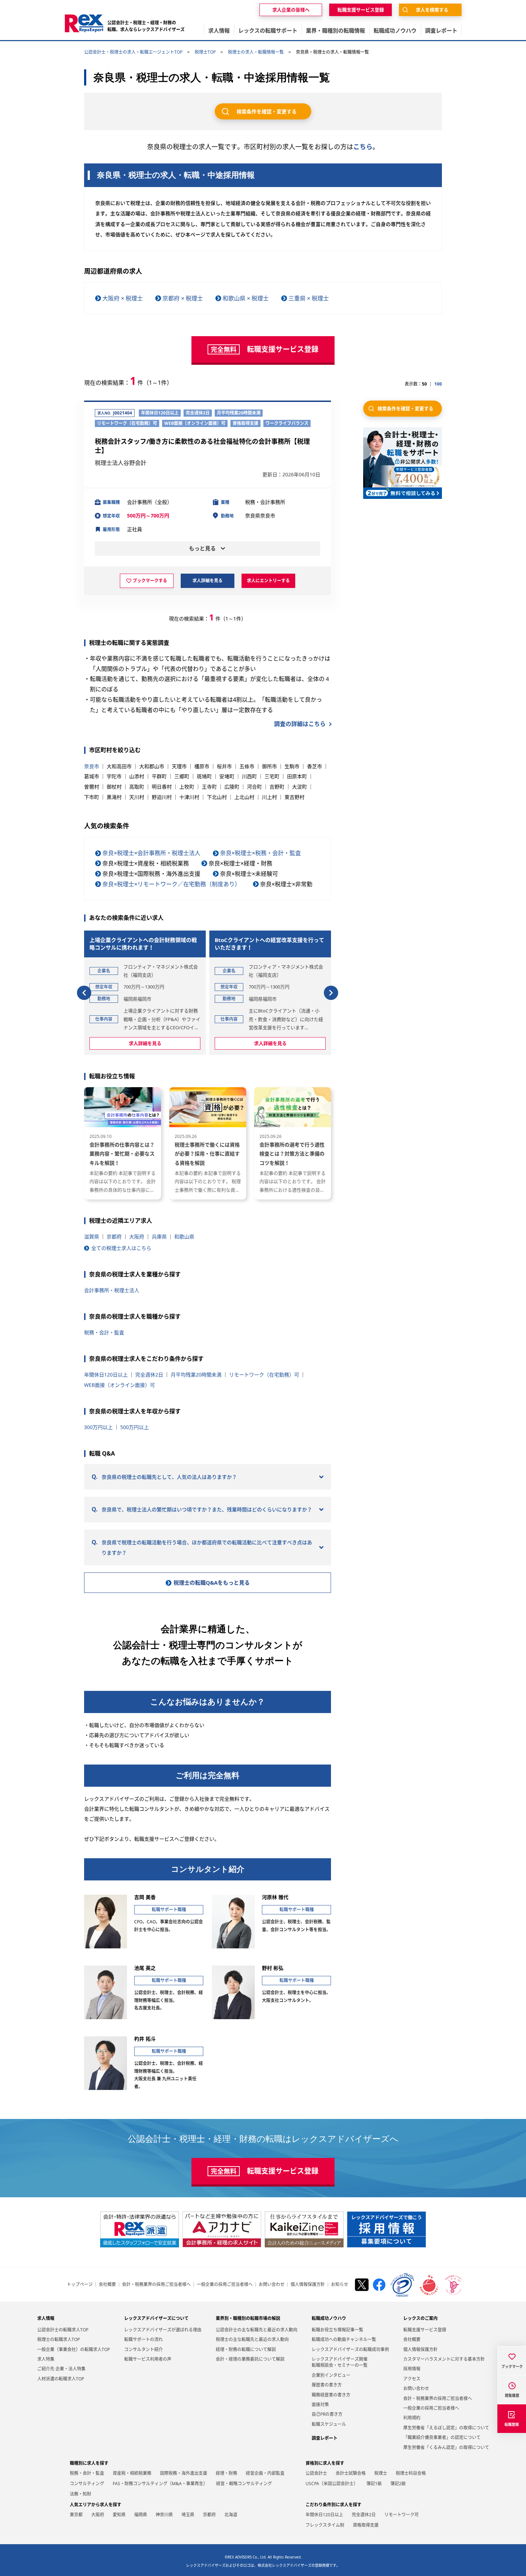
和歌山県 (184, 1237)
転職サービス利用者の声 (148, 2359)
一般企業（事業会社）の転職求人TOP (74, 2349)
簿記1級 (374, 2484)
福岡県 (141, 2515)
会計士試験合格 (351, 2473)
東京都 (76, 2515)
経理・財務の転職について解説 (246, 2349)
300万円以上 (98, 1427)
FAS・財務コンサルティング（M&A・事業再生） (160, 2484)
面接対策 (320, 2405)
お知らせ (340, 2285)
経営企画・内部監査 (265, 2473)
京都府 (114, 1237)
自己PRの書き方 (327, 2414)
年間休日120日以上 (106, 1375)
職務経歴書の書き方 (331, 2395)
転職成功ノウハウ (329, 2318)
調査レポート (325, 2438)
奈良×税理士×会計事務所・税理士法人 (151, 853)
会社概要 (107, 2285)
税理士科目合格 (411, 2473)
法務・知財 (81, 2494)
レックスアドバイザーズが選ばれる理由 (163, 2330)
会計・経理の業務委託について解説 (250, 2359)
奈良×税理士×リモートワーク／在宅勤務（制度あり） (171, 884)
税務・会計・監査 (104, 1332)
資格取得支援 (366, 2525)
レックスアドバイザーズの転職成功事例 (350, 2349)
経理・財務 (227, 2473)
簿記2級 (398, 2484)
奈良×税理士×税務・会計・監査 (260, 853)
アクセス (412, 2379)
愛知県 (119, 2515)
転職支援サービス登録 (425, 2330)
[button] (84, 993)
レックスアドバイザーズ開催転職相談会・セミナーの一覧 (340, 2362)
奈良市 (92, 766)
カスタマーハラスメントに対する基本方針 (444, 2359)
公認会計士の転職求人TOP (63, 2330)
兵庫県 (159, 1237)
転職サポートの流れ (143, 2339)
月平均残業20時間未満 (196, 1375)
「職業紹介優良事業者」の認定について (442, 2437)
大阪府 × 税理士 (123, 298)
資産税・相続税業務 (132, 2473)
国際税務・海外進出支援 (184, 2473)
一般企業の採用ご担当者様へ (225, 2285)
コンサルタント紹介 (143, 2349)
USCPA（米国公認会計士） (332, 2484)
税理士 (381, 2473)
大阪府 (137, 1237)
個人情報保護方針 (308, 2285)
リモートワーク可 (401, 2515)
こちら (363, 147)
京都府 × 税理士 (183, 298)
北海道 (231, 2515)
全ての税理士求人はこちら (121, 1248)
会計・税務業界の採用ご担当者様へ (156, 2285)
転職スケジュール (329, 2424)
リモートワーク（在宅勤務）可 (264, 1375)
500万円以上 (135, 1427)
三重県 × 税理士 (309, 298)
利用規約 (412, 2418)
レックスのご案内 (420, 2318)
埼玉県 (188, 2515)
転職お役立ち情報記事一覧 (337, 2330)
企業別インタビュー (331, 2375)
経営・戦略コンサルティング (244, 2484)
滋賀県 (92, 1237)
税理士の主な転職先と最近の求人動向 (252, 2339)
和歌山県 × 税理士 (246, 298)
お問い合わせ (272, 2285)
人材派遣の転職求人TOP (61, 2379)
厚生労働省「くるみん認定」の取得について (446, 2447)
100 (438, 384)
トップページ (80, 2285)
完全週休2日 (149, 1375)
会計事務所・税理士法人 (112, 1290)
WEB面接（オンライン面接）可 (120, 1385)
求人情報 (46, 2318)
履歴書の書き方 (327, 2385)
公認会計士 (316, 2473)
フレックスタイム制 (325, 2525)
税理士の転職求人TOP (59, 2339)
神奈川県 (164, 2515)
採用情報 (412, 2369)
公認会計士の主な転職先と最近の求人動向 (257, 2330)
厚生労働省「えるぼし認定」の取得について (446, 2428)
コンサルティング (87, 2484)
